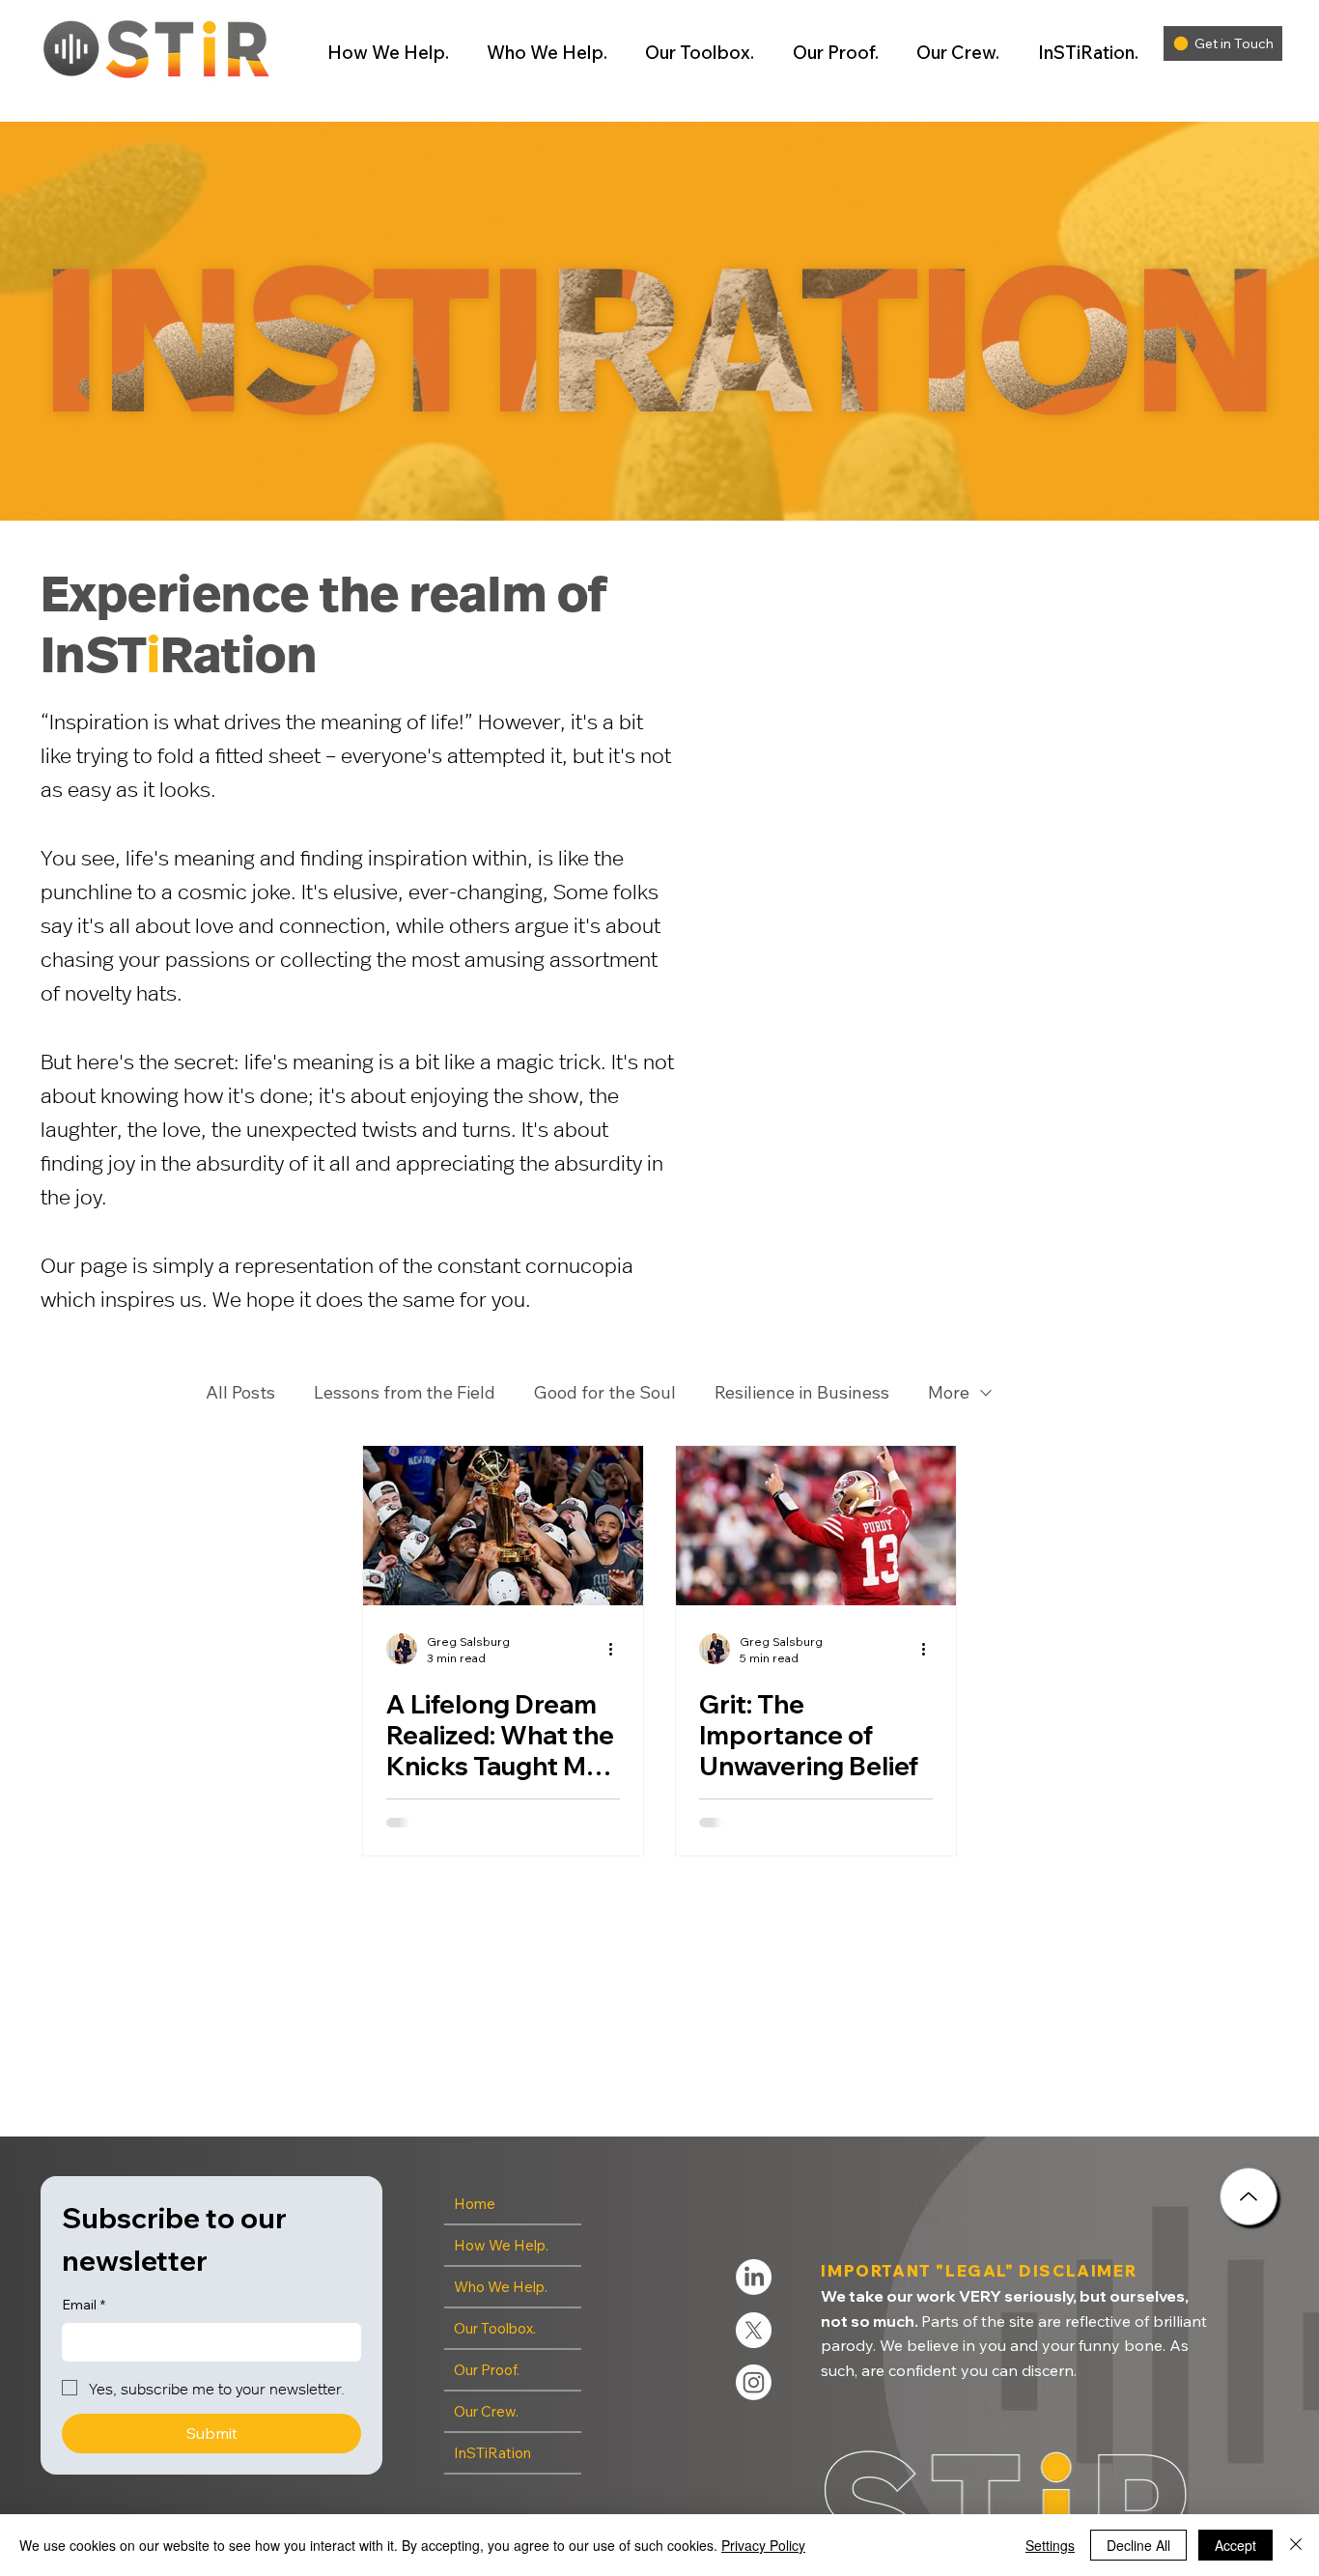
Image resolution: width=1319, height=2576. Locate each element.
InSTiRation (492, 2453)
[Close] (1249, 2196)
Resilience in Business (802, 1393)
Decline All (1138, 2545)
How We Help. (501, 2245)
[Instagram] (754, 2382)
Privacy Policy (763, 2545)
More (949, 1393)
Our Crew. (486, 2411)
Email (84, 2305)
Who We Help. (501, 2287)
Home (475, 2204)
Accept (1235, 2545)
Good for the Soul (605, 1393)
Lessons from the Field (405, 1393)
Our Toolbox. (495, 2328)
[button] (379, 52)
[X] (754, 2330)
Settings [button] (1050, 2545)
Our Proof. (487, 2370)
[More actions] (617, 1649)
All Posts (240, 1393)
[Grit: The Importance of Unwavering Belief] (816, 1526)
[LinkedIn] (754, 2277)
